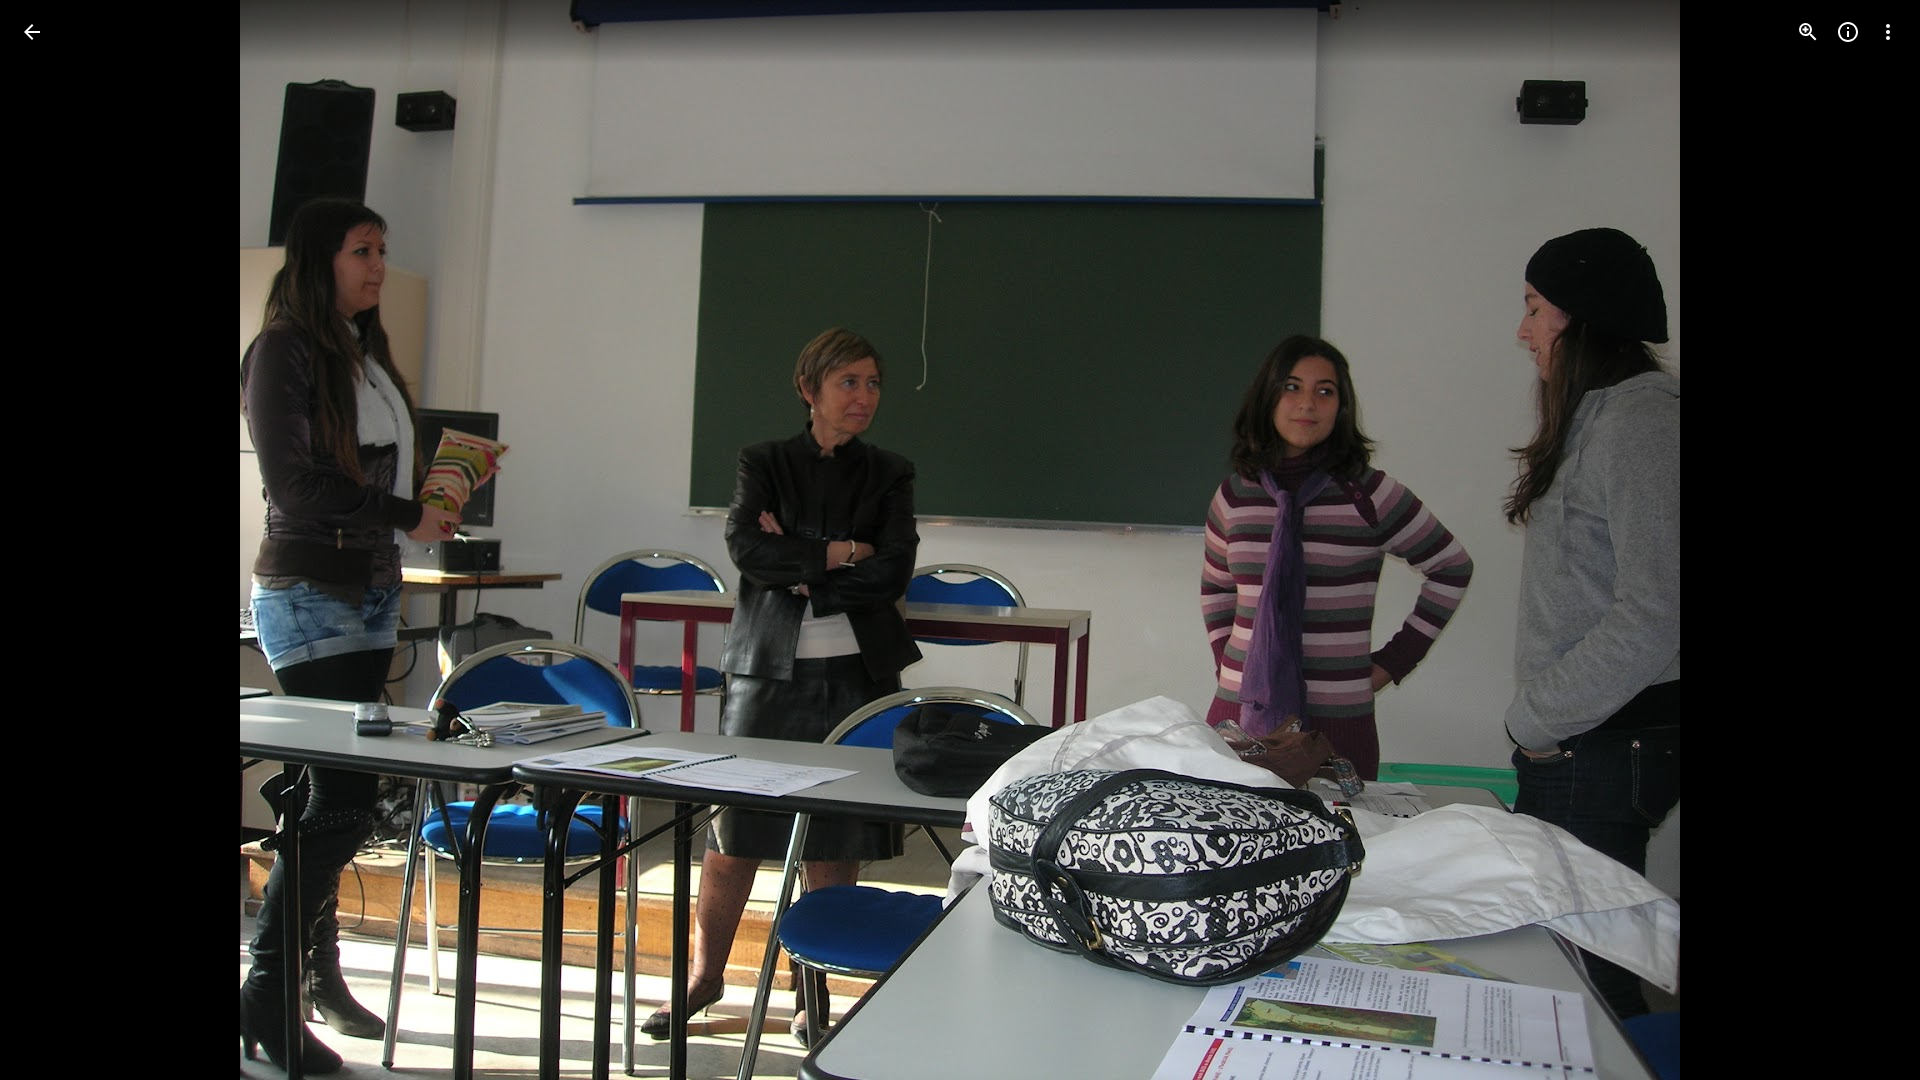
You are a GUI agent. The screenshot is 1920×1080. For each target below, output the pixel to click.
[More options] (1888, 32)
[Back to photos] (32, 32)
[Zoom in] (1808, 32)
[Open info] (1848, 32)
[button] (56, 540)
